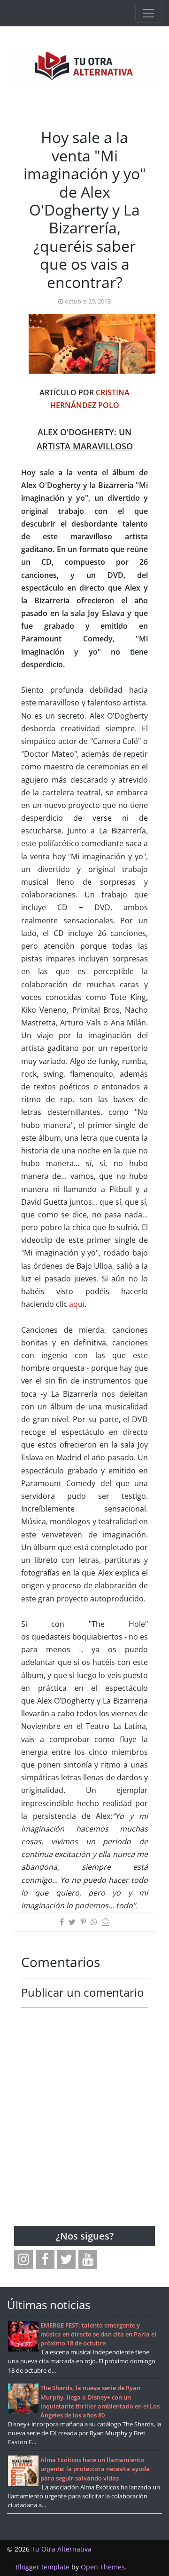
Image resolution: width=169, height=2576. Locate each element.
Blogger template (42, 2567)
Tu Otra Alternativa (61, 2549)
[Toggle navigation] (148, 13)
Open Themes (103, 2567)
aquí (77, 1304)
